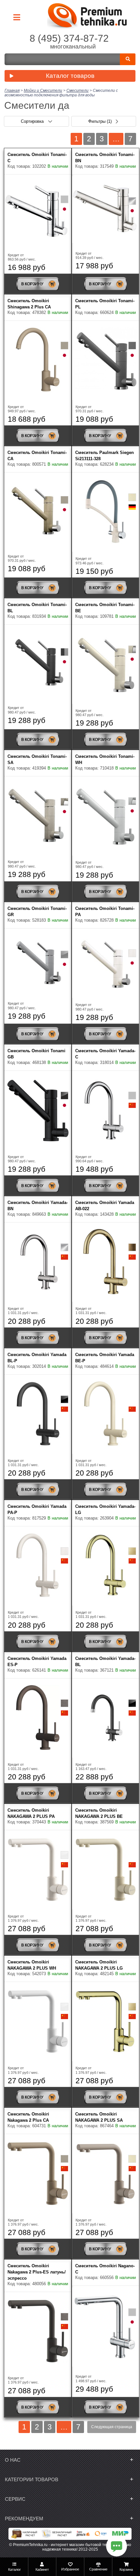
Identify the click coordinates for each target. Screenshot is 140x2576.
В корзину (32, 284)
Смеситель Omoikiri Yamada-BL (105, 1662)
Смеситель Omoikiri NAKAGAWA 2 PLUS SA (99, 2117)
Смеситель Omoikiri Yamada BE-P (105, 1358)
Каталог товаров (70, 76)
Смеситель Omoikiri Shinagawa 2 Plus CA (29, 304)
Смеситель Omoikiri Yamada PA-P (37, 1509)
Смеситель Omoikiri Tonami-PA (105, 912)
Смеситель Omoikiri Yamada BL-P (37, 1358)
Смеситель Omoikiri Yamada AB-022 (105, 1206)
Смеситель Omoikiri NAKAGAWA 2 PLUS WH (32, 1965)
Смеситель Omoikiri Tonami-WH (105, 759)
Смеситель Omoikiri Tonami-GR (37, 912)
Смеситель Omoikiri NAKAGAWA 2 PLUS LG (99, 1965)
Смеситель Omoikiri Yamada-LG (105, 1509)
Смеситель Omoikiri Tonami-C (37, 158)
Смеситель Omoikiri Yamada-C (105, 1054)
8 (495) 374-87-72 (69, 38)
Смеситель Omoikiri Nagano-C (105, 2269)
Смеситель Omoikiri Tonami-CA (37, 456)
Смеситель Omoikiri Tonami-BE (105, 608)
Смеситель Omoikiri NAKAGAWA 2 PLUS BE (99, 1813)
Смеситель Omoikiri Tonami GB (36, 1054)
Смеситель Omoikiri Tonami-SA (37, 759)
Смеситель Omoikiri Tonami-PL (105, 304)
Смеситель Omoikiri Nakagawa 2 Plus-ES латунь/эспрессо (37, 2272)
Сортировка (33, 121)
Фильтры (100, 121)
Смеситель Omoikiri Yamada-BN (38, 1206)
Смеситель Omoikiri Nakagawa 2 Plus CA (28, 2117)
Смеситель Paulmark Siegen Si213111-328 (105, 456)
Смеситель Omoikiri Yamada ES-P (37, 1662)
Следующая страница (112, 2427)
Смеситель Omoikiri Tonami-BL (37, 608)
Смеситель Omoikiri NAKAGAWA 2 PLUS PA (31, 1813)
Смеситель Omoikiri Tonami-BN (105, 158)
